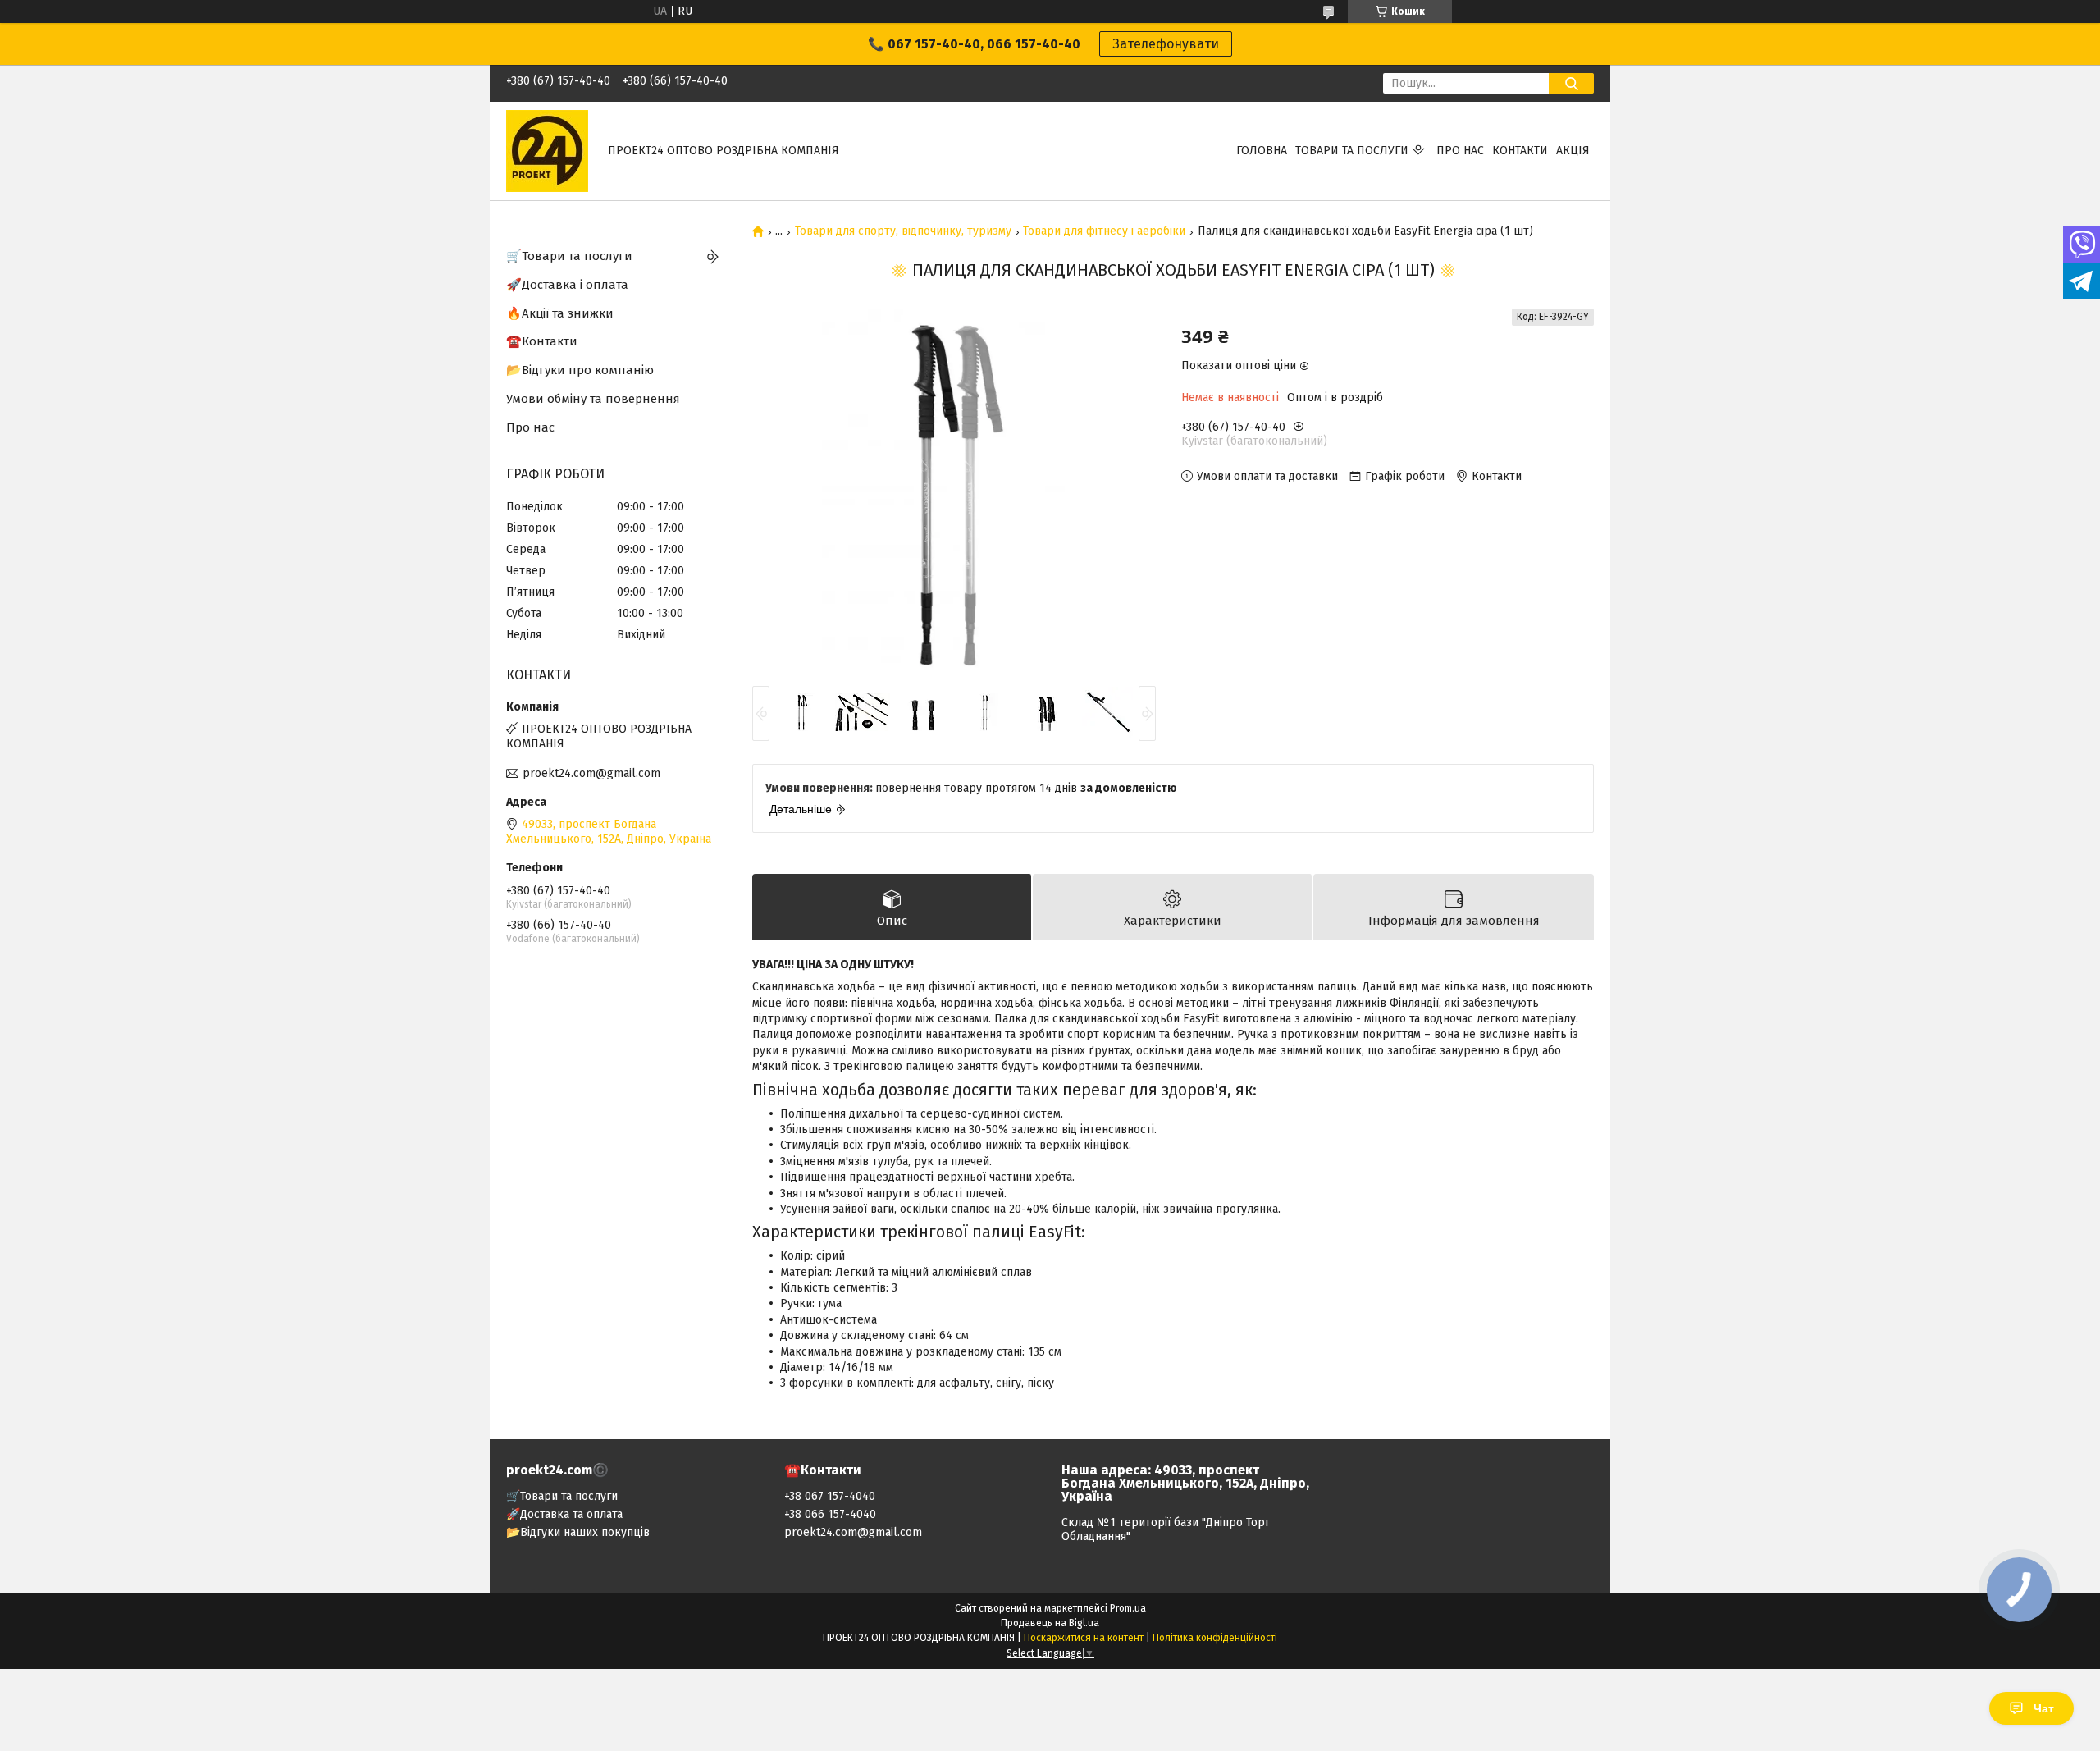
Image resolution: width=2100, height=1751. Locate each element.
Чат (2044, 1708)
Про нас (1460, 151)
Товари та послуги (1352, 151)
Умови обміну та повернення (593, 399)
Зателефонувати (1166, 44)
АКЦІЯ (1573, 151)
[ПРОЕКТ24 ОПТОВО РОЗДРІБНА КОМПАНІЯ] (547, 151)
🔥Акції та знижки (560, 313)
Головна (1262, 151)
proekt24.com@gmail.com (591, 773)
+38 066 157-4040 (830, 1514)
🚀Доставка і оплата (567, 285)
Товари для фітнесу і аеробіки (1104, 231)
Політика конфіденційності (1215, 1638)
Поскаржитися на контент (1084, 1638)
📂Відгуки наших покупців (578, 1532)
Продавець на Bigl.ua (1050, 1623)
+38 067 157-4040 (830, 1496)
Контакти (1520, 151)
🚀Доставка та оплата (564, 1514)
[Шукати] (1571, 83)
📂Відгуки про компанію (580, 370)
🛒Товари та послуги (569, 256)
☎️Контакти (542, 341)
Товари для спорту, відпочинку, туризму (903, 231)
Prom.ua (1128, 1608)
